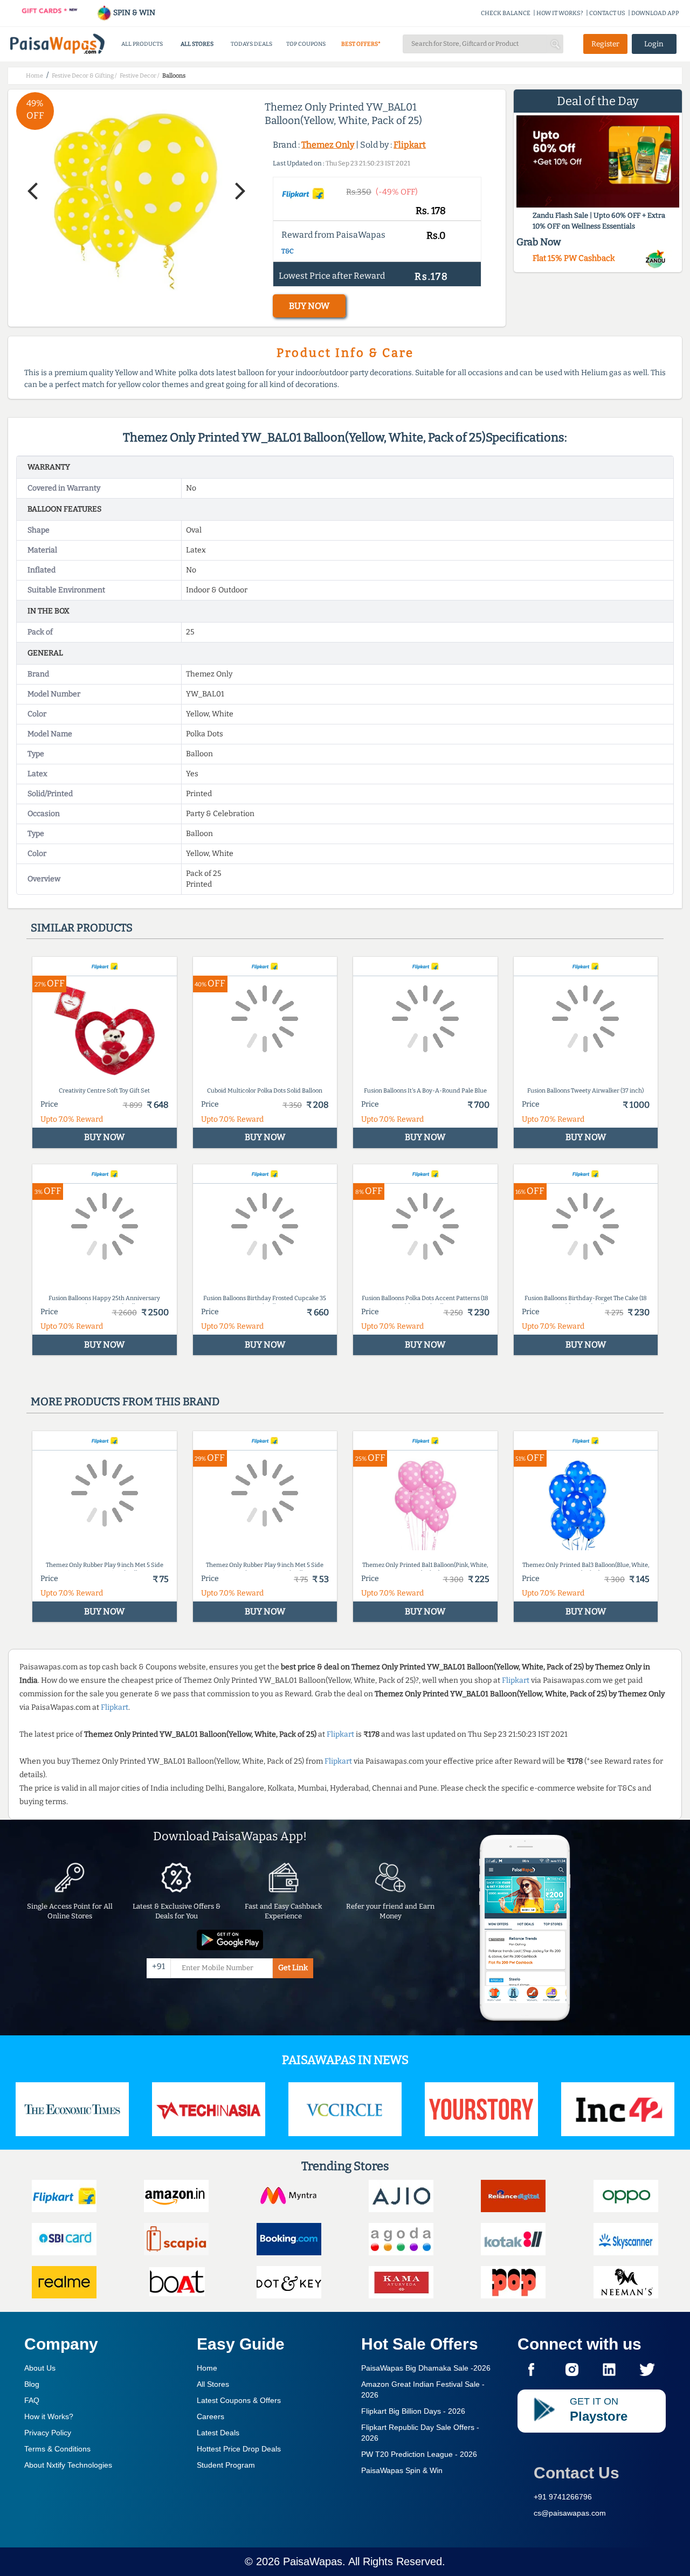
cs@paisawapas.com (570, 2513)
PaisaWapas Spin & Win (402, 2470)
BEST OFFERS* (361, 44)
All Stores (213, 2384)
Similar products (82, 928)
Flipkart (410, 145)
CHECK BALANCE (506, 13)
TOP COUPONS (306, 44)
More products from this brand (125, 1401)
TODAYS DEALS (251, 44)
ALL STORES (197, 44)
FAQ (32, 2400)
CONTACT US (607, 13)
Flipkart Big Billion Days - (413, 2411)
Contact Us (577, 2473)
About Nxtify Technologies (68, 2465)
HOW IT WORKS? (560, 13)
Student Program (226, 2465)
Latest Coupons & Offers (239, 2400)
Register (605, 44)
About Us (40, 2368)
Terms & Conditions (57, 2449)
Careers (211, 2416)
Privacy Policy (48, 2433)
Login (654, 44)
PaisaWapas (313, 2561)
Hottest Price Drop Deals (239, 2449)
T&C (288, 251)
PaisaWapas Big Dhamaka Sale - (426, 2368)
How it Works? (49, 2416)
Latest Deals (218, 2433)
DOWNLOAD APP (655, 13)
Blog (32, 2384)
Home (207, 2368)
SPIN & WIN (133, 13)
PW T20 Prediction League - (419, 2454)
